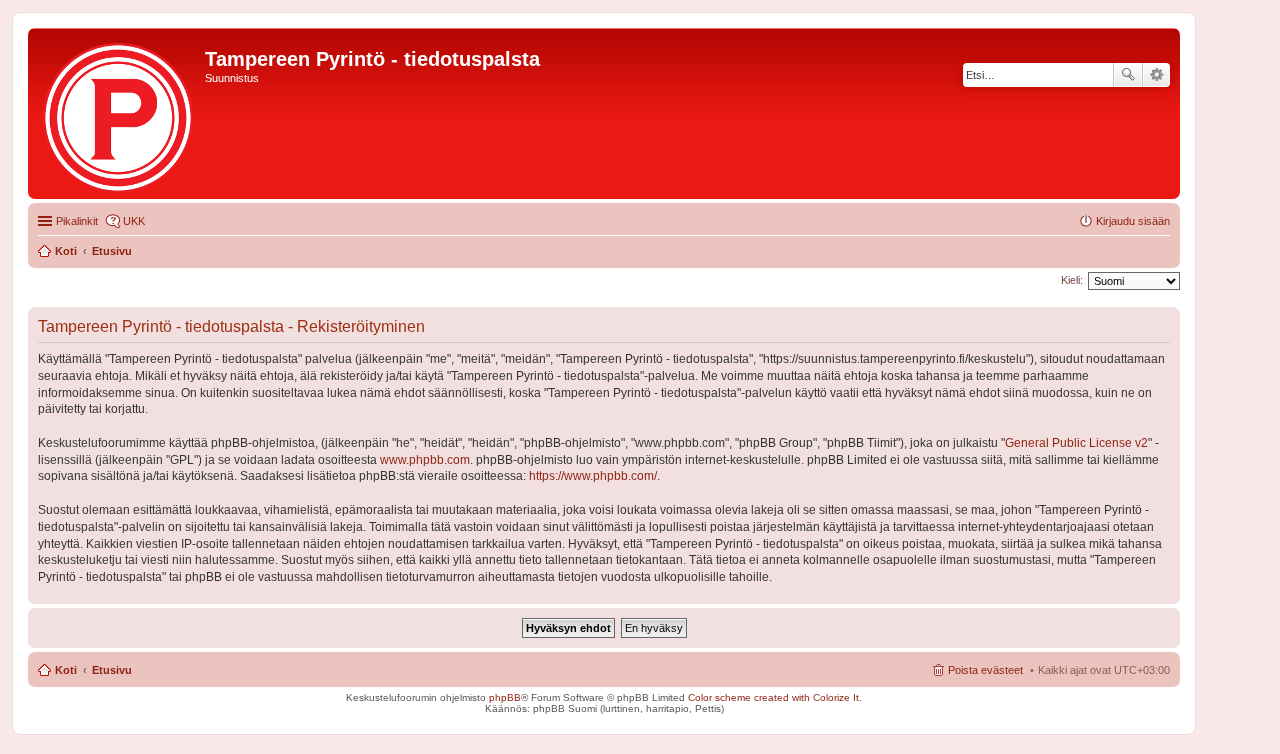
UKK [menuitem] (134, 221)
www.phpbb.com (425, 460)
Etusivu (112, 670)
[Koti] (119, 113)
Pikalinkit (77, 221)
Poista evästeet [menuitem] (985, 670)
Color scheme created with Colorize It (773, 697)
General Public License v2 (1076, 443)
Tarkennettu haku (1156, 75)
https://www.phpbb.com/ (593, 476)
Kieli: (1072, 280)
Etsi (1128, 75)
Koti (66, 670)
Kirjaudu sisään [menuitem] (1133, 221)
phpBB (505, 697)
